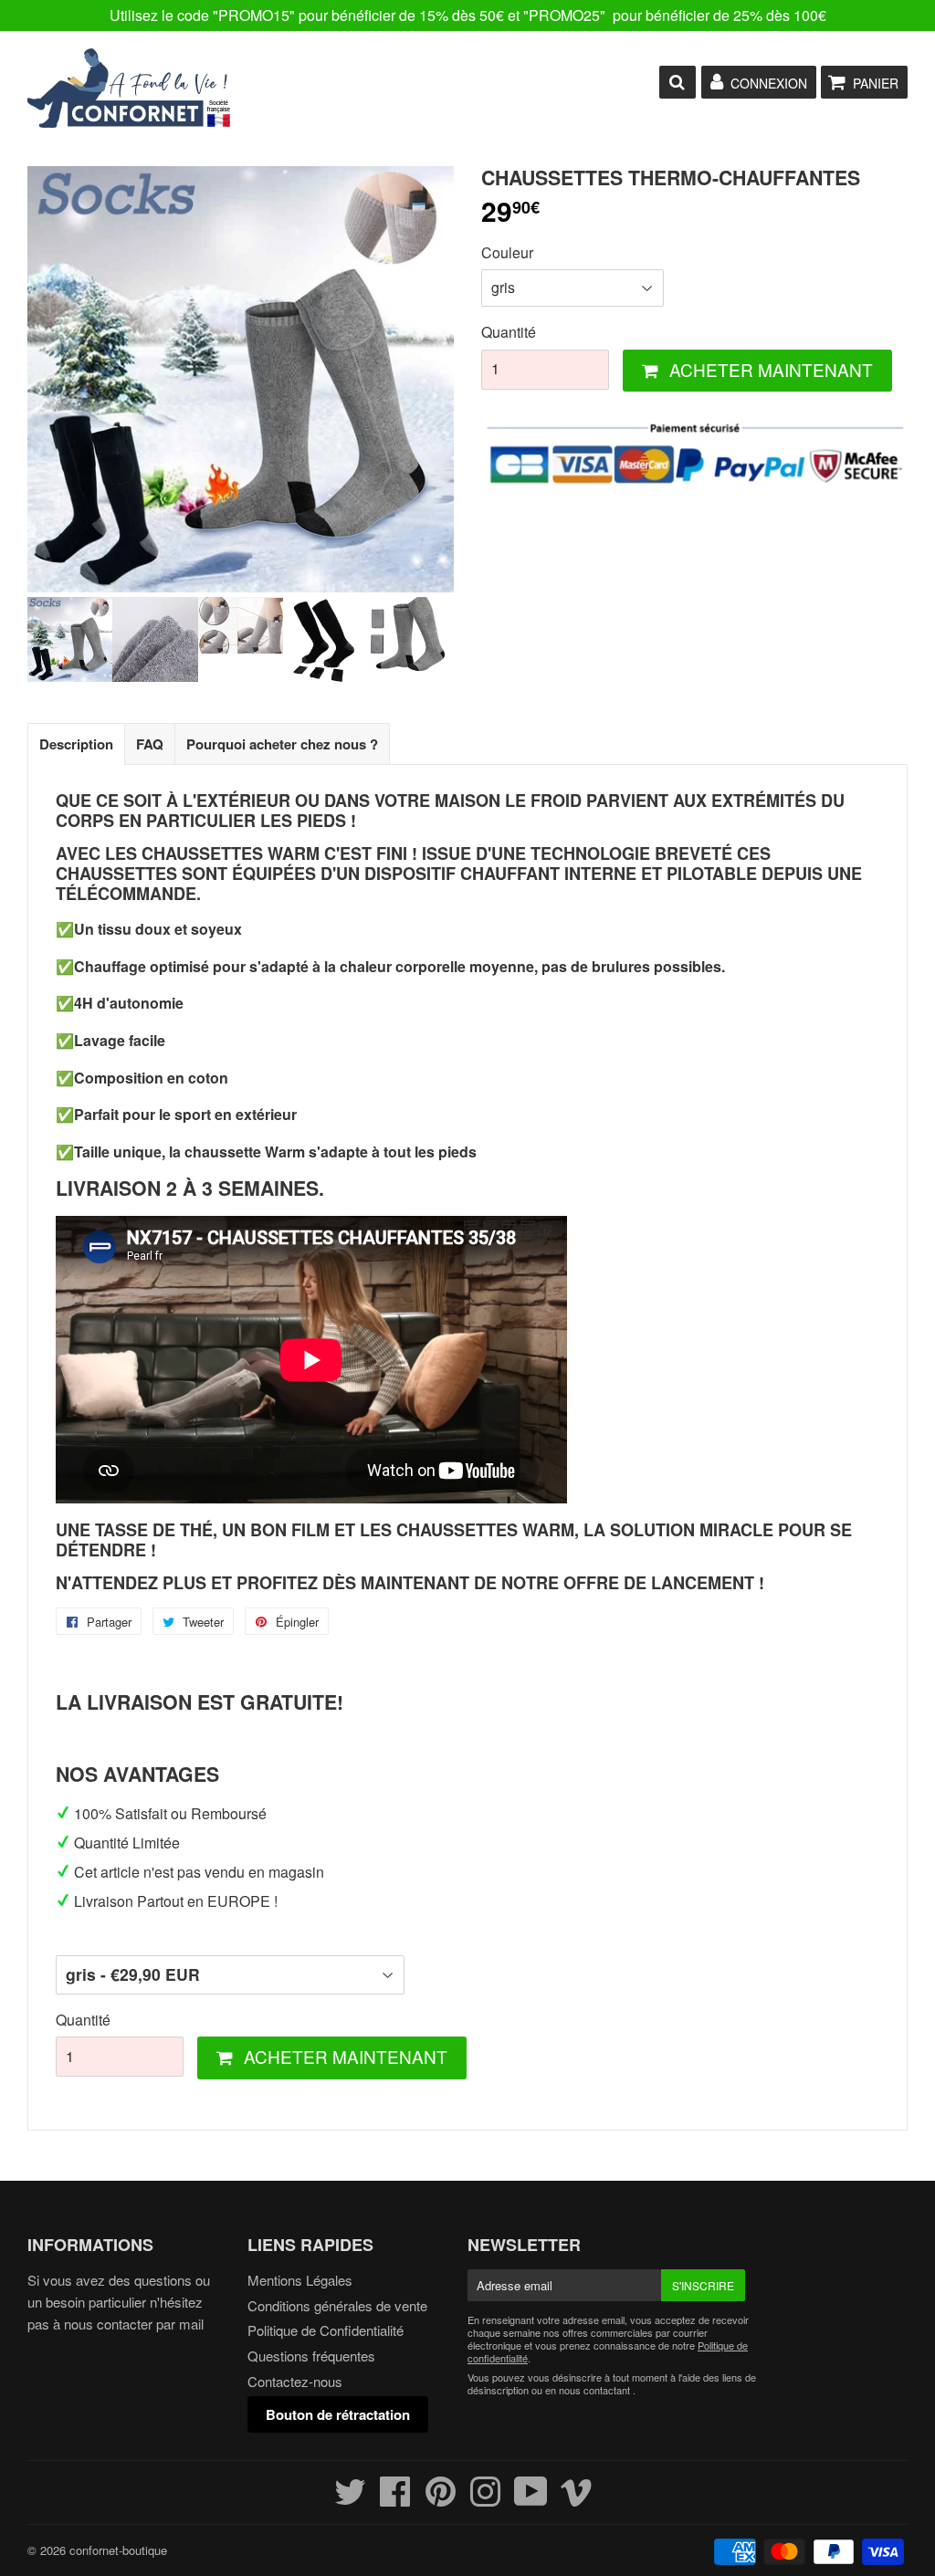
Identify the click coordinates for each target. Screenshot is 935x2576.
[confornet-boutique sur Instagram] (485, 2499)
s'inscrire (703, 2285)
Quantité (509, 332)
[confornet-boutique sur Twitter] (350, 2499)
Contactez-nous (295, 2381)
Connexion (769, 83)
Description (76, 744)
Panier (876, 83)
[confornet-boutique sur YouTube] (531, 2499)
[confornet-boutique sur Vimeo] (577, 2499)
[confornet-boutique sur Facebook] (395, 2499)
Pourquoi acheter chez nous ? (282, 744)
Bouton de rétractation (338, 2414)
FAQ (150, 744)
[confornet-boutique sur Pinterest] (441, 2499)
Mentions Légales (300, 2280)
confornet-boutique (118, 2550)
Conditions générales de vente (337, 2305)
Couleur (507, 252)
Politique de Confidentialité (326, 2330)
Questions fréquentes (311, 2356)
